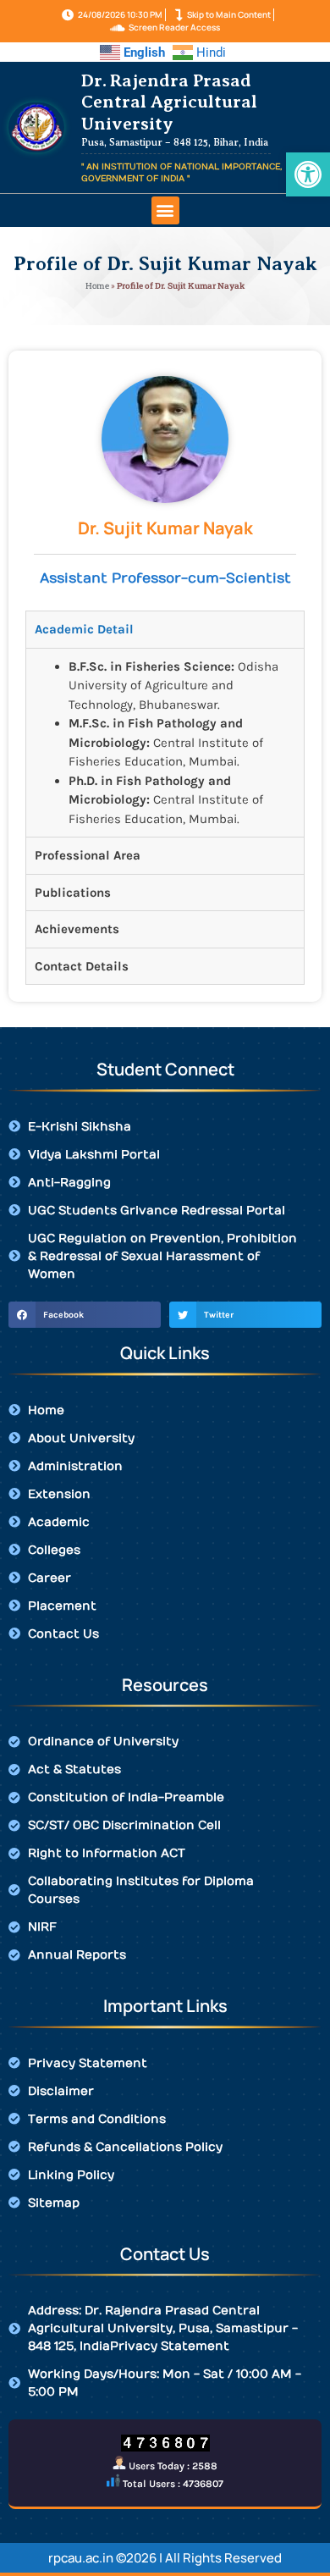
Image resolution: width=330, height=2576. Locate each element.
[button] (165, 210)
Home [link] (97, 286)
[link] (308, 174)
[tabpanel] (165, 743)
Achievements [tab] (77, 929)
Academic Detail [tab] (84, 629)
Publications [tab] (73, 893)
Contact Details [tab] (82, 966)
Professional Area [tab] (88, 855)
